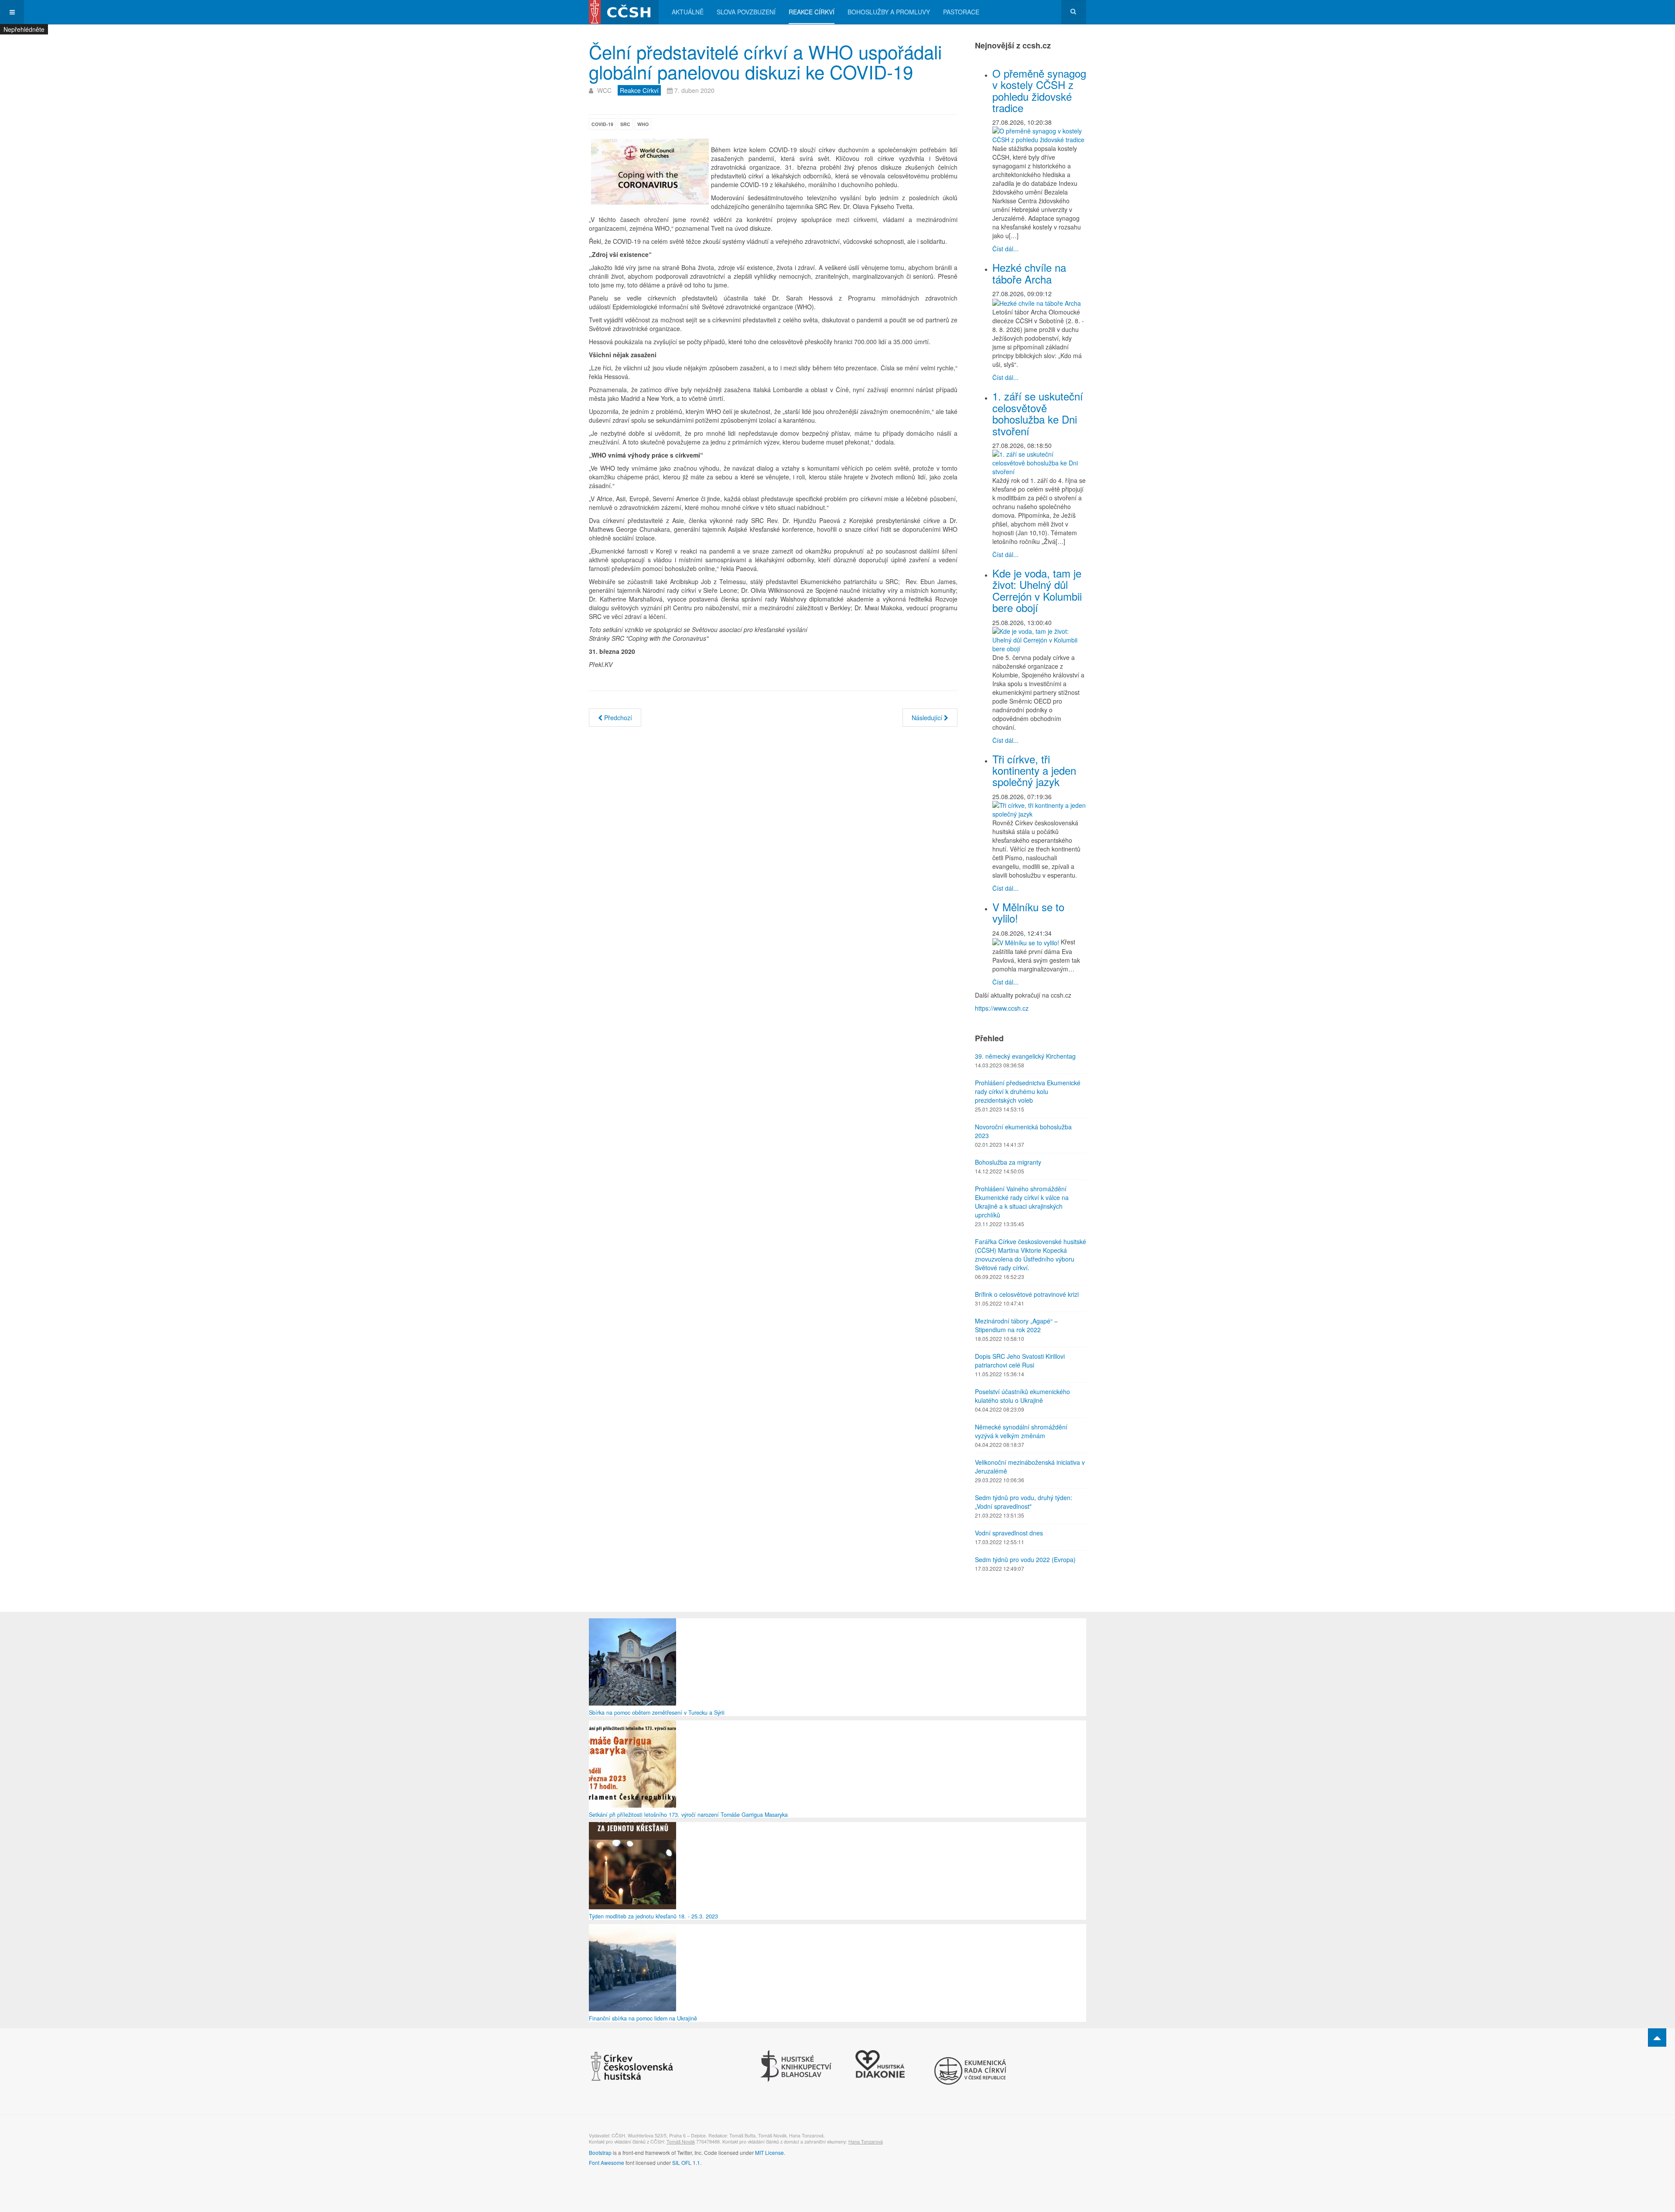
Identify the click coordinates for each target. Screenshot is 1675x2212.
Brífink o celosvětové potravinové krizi (1027, 1294)
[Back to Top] (1657, 2038)
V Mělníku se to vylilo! (1028, 912)
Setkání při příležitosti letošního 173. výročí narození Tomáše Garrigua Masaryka (688, 1815)
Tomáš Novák (681, 2142)
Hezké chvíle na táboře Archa (1029, 273)
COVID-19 (602, 124)
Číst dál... (1005, 249)
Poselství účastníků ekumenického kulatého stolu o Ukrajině (1022, 1396)
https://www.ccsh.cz (1002, 1008)
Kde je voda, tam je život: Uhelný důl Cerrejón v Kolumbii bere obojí (1037, 590)
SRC (625, 124)
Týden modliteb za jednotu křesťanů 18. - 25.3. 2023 (653, 1916)
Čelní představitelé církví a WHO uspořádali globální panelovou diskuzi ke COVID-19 (765, 62)
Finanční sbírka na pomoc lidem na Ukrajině (643, 2018)
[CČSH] (624, 12)
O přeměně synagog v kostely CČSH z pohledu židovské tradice (1039, 90)
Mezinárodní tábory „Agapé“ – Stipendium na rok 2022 (1016, 1325)
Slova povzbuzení (746, 12)
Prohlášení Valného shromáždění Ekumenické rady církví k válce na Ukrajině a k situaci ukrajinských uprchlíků (1022, 1202)
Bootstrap (600, 2152)
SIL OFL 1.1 (686, 2162)
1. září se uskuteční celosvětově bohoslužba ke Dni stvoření (1038, 413)
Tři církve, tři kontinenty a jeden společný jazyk (1034, 770)
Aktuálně (688, 12)
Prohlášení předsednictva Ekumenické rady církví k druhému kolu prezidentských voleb (1028, 1091)
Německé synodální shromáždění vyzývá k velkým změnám (1021, 1431)
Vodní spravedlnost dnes (1009, 1533)
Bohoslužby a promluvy (889, 12)
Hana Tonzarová (866, 2142)
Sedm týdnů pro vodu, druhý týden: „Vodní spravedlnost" (1024, 1502)
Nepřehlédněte (24, 29)
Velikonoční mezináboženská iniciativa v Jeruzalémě (1030, 1467)
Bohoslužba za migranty (1008, 1162)
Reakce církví (812, 12)
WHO (643, 124)
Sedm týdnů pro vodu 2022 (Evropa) (1025, 1559)
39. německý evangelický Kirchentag (1025, 1056)
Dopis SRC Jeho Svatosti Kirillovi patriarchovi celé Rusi (1020, 1361)
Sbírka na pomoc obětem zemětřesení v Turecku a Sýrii (657, 1713)
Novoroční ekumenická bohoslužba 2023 (1023, 1131)
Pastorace (961, 12)
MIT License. (770, 2152)
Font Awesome (607, 2162)
